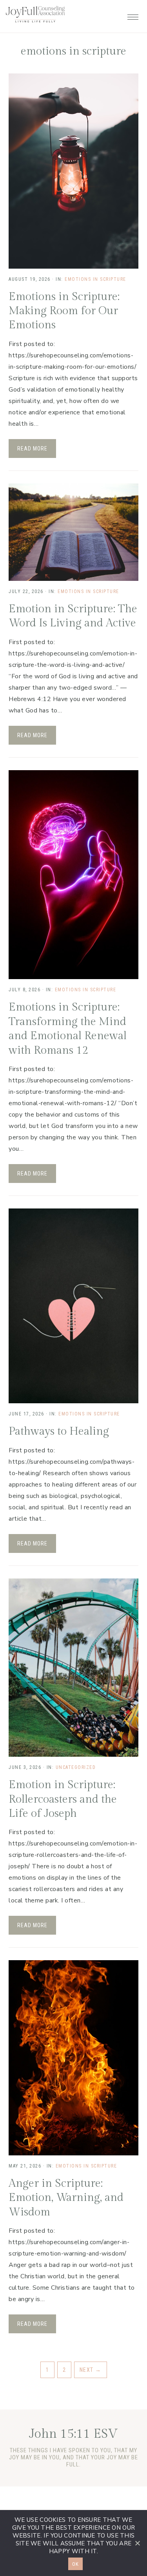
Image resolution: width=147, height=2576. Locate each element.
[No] (137, 2543)
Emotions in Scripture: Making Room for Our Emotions (64, 311)
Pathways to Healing (59, 1431)
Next (91, 2370)
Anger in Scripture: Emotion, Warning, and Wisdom (66, 2198)
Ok (75, 2564)
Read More (32, 449)
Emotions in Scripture (95, 279)
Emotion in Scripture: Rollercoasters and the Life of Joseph (63, 1799)
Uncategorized (76, 1767)
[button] (133, 15)
